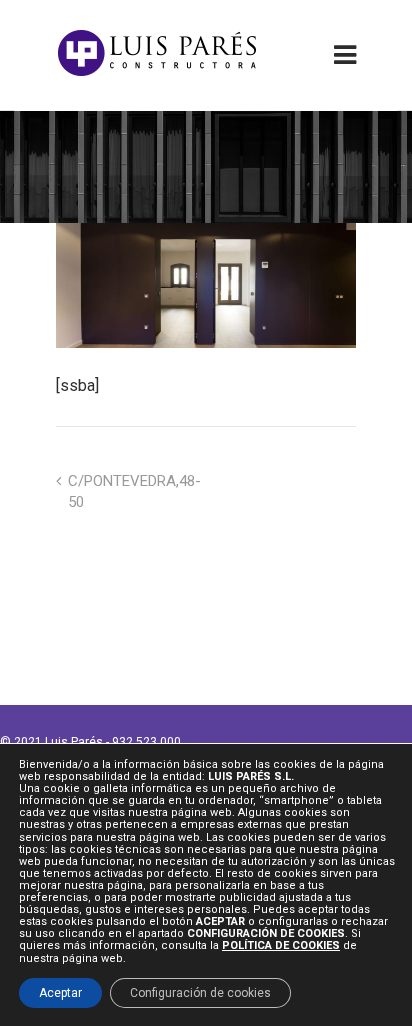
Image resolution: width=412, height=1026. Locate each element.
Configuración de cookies (200, 993)
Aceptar (60, 993)
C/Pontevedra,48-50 (134, 491)
